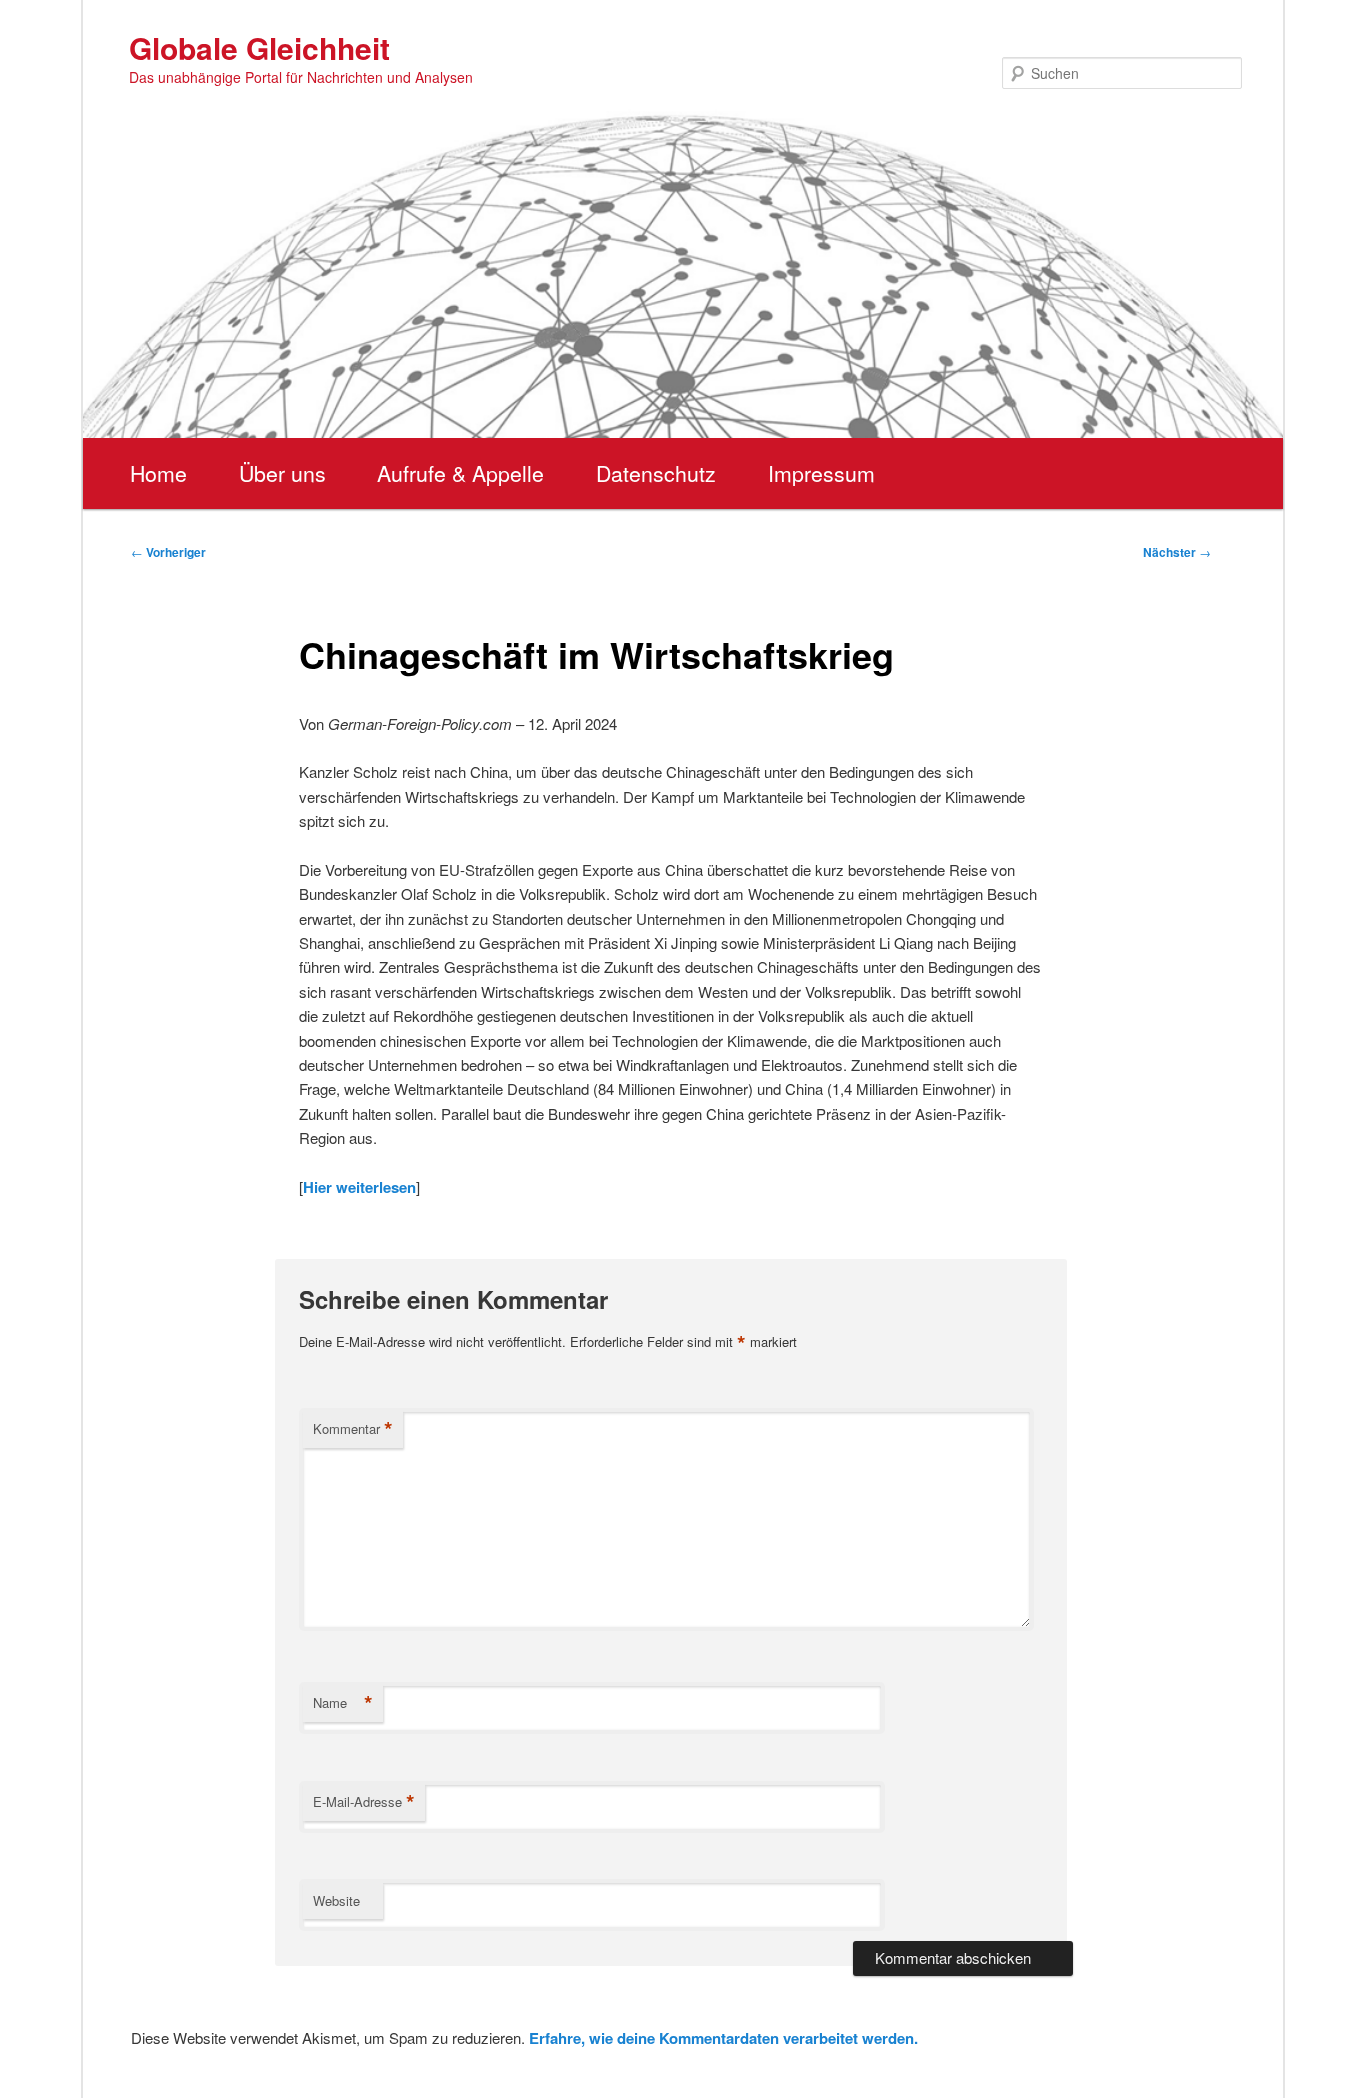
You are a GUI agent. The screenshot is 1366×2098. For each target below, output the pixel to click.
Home (158, 473)
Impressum (821, 473)
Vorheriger (168, 552)
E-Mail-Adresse (364, 1802)
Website (336, 1900)
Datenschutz (656, 473)
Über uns (282, 473)
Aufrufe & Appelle (460, 473)
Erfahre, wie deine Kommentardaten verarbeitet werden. (723, 2038)
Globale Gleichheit (259, 47)
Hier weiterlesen (359, 1187)
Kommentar (353, 1429)
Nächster (1177, 552)
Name (343, 1703)
